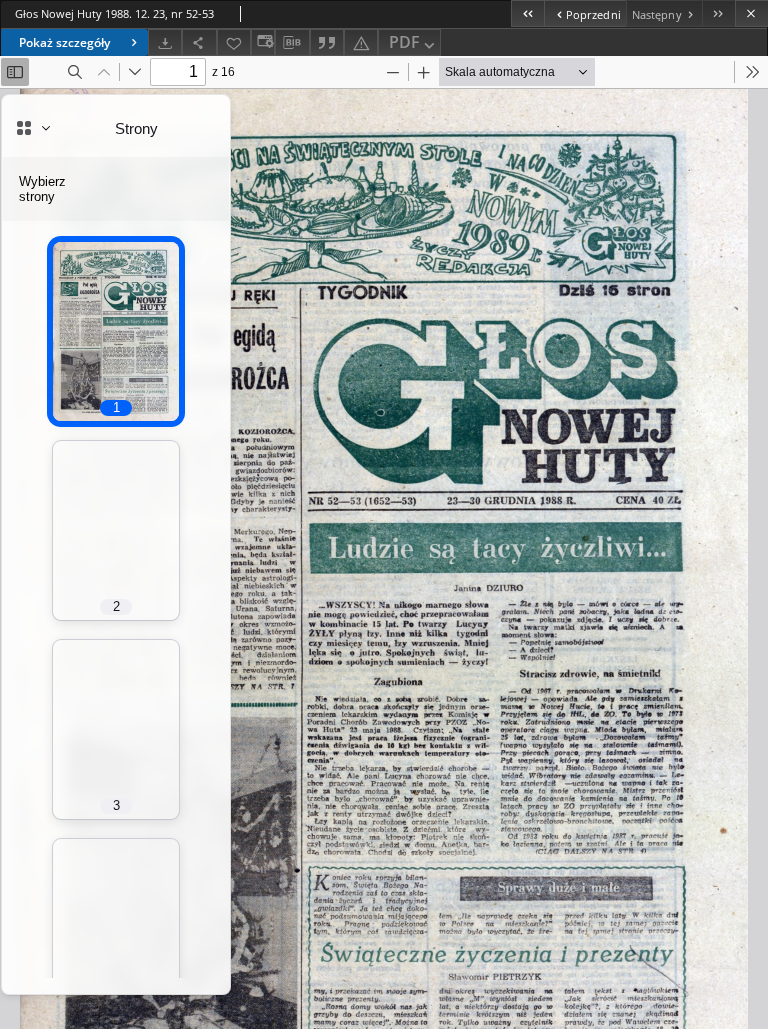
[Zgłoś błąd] (361, 42)
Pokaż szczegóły (64, 42)
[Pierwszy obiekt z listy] (527, 13)
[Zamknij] (751, 13)
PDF (404, 42)
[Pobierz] (165, 42)
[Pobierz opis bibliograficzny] (292, 43)
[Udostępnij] (199, 42)
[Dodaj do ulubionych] (234, 42)
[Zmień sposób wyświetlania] (263, 42)
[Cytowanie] (327, 42)
